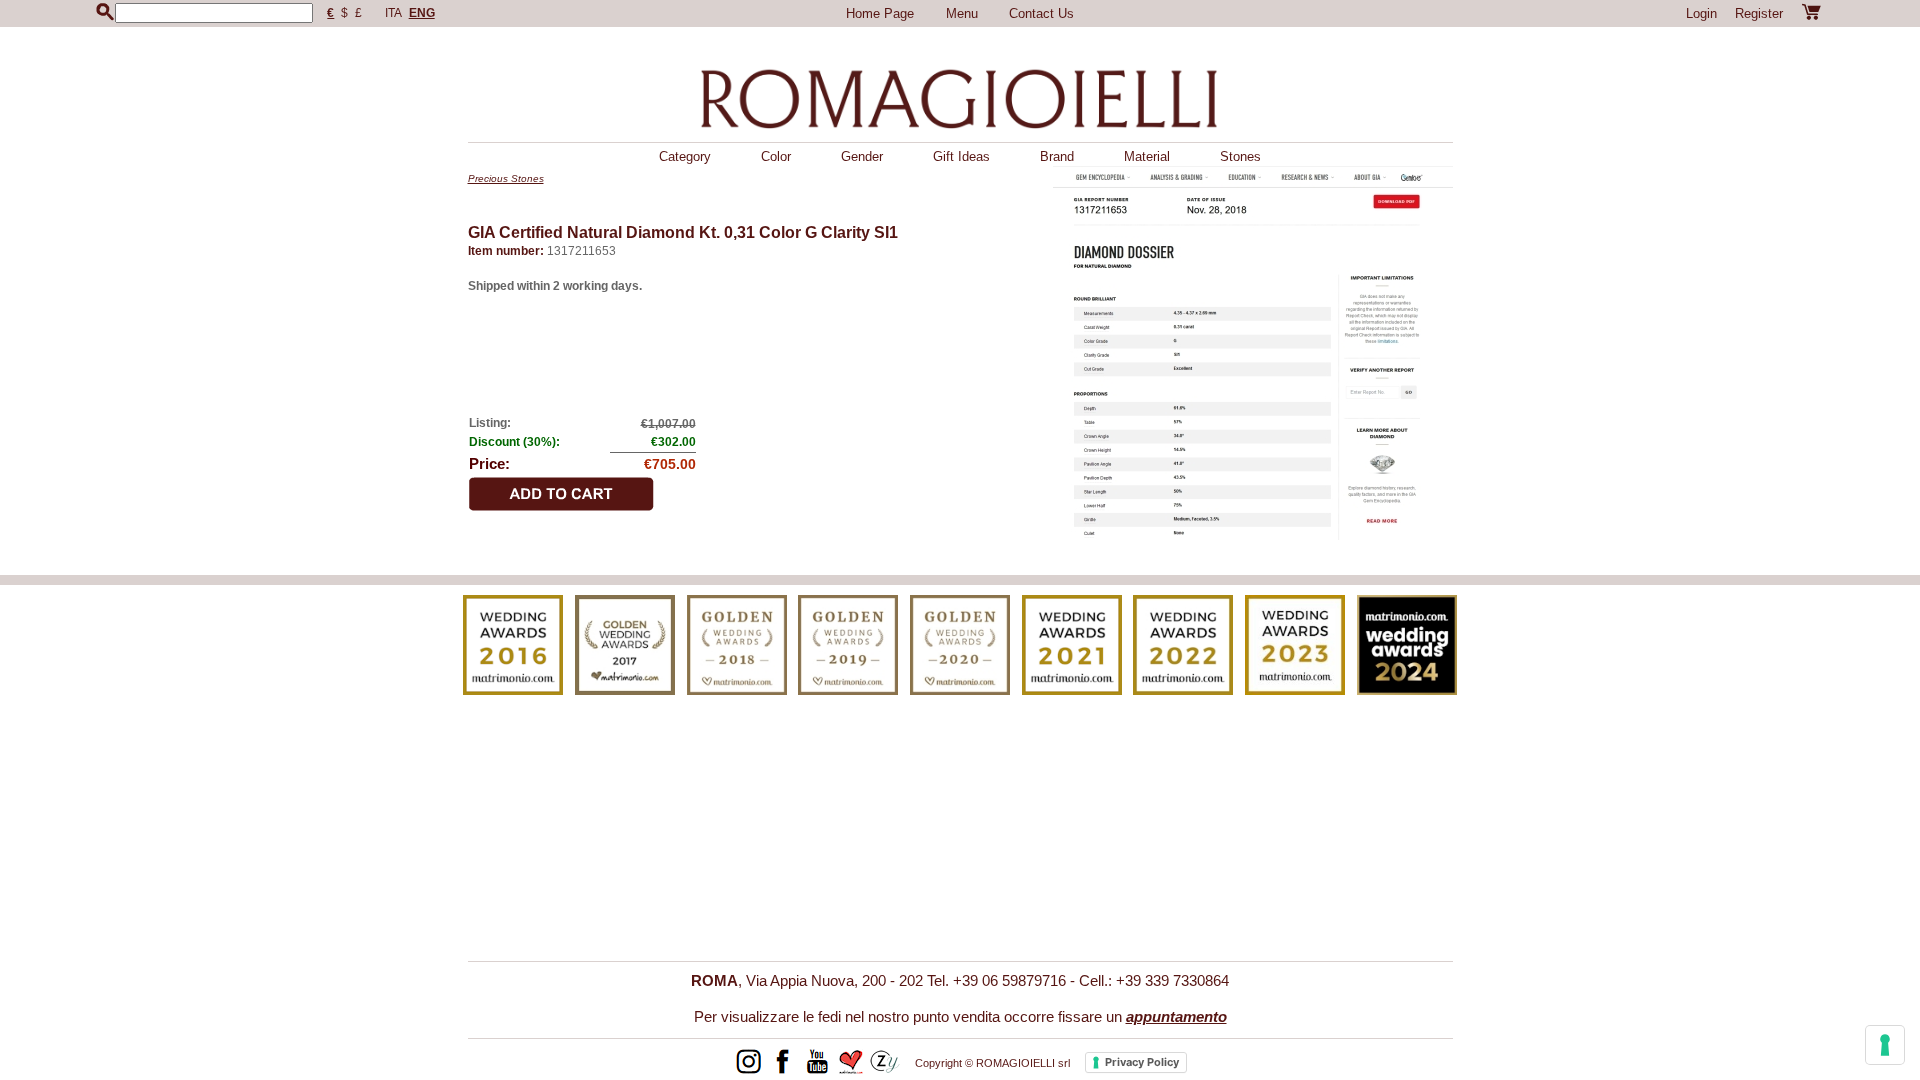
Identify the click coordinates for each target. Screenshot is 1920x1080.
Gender (862, 156)
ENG (422, 13)
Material (1147, 156)
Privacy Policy (1142, 1062)
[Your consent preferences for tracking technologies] (1885, 1045)
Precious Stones (506, 178)
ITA (393, 13)
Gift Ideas (961, 156)
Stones (1240, 156)
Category (685, 156)
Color (776, 156)
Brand (1057, 156)
